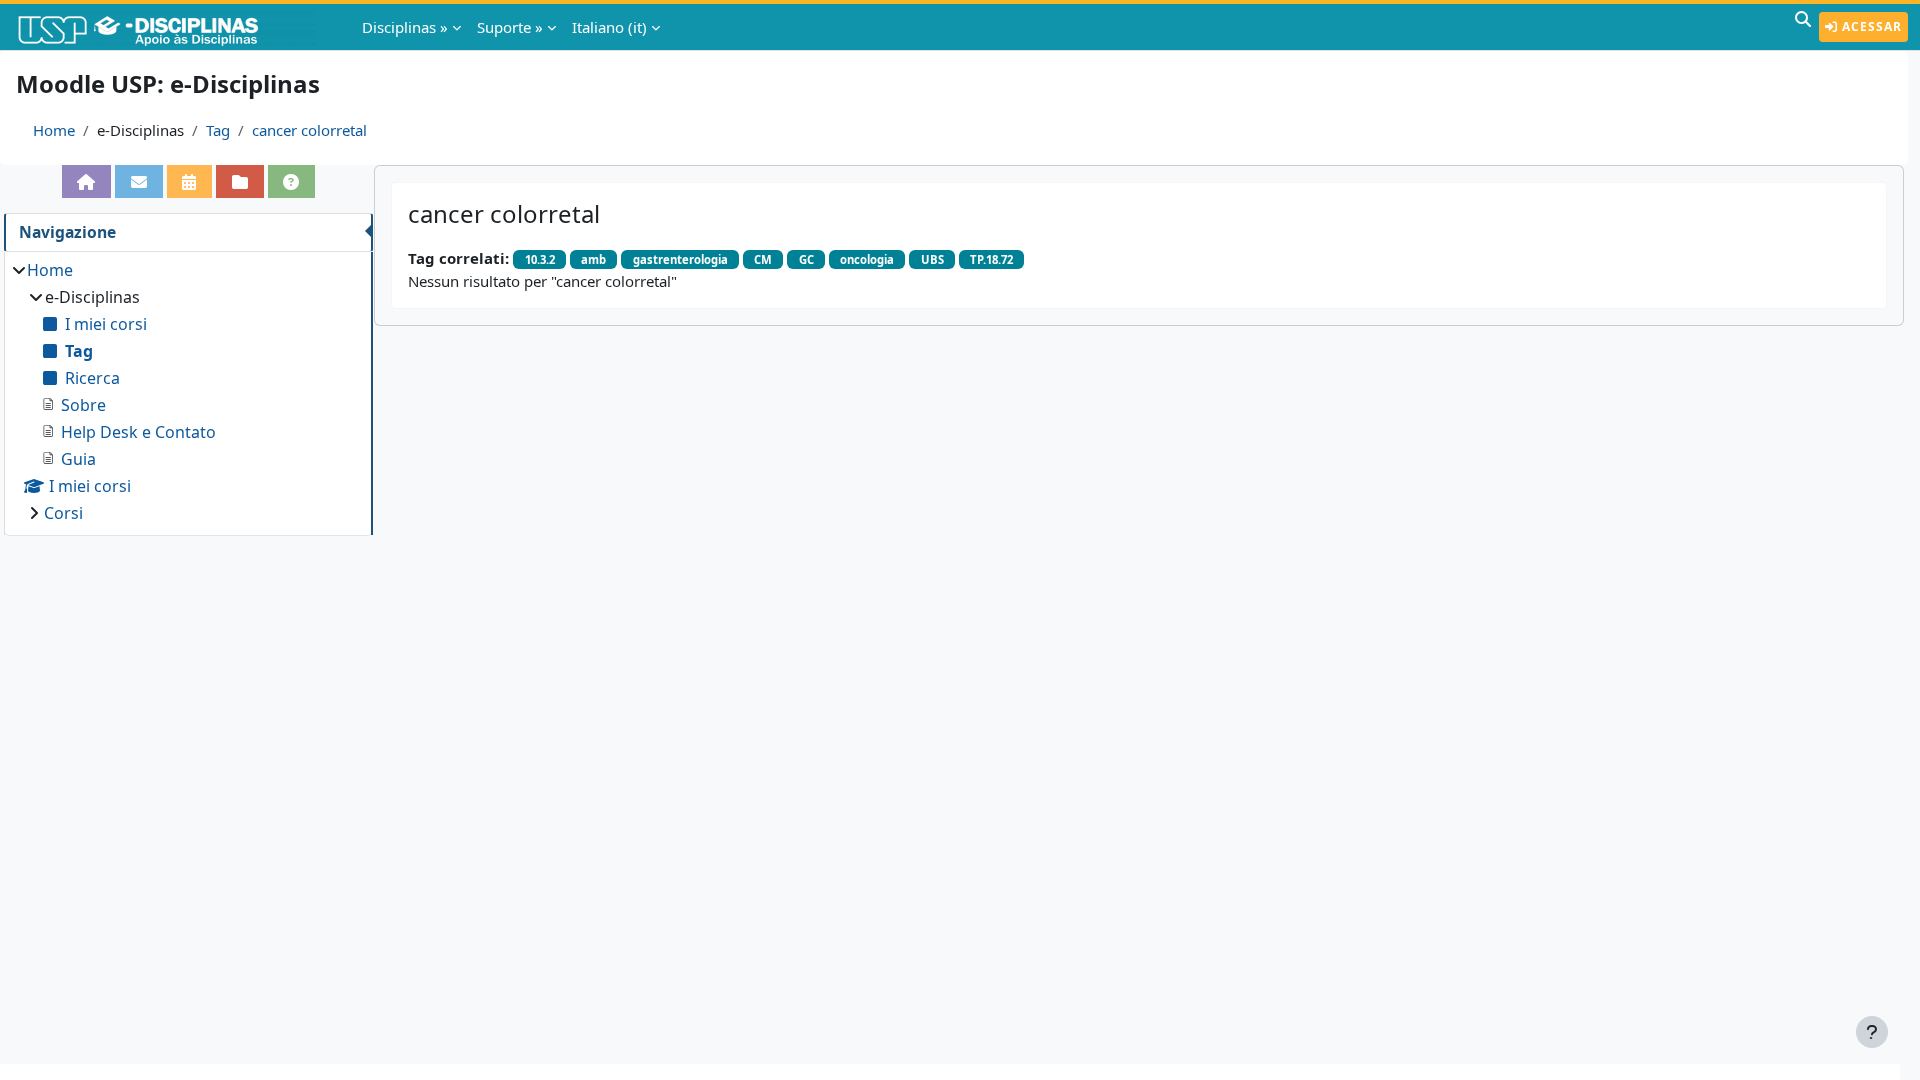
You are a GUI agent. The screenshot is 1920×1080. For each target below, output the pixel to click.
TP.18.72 (991, 259)
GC (806, 259)
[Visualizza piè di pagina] (1872, 1032)
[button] (1803, 27)
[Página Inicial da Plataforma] (87, 181)
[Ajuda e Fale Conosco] (292, 181)
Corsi (63, 513)
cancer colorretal (309, 130)
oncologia (867, 259)
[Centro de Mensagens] (139, 181)
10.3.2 (540, 259)
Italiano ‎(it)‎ (609, 27)
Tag (218, 130)
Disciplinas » (405, 27)
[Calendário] (190, 181)
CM (763, 259)
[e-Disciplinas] (168, 27)
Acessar (1870, 26)
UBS (932, 259)
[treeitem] (188, 391)
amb (593, 259)
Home (54, 130)
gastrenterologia (680, 259)
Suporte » (510, 27)
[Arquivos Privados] (240, 181)
